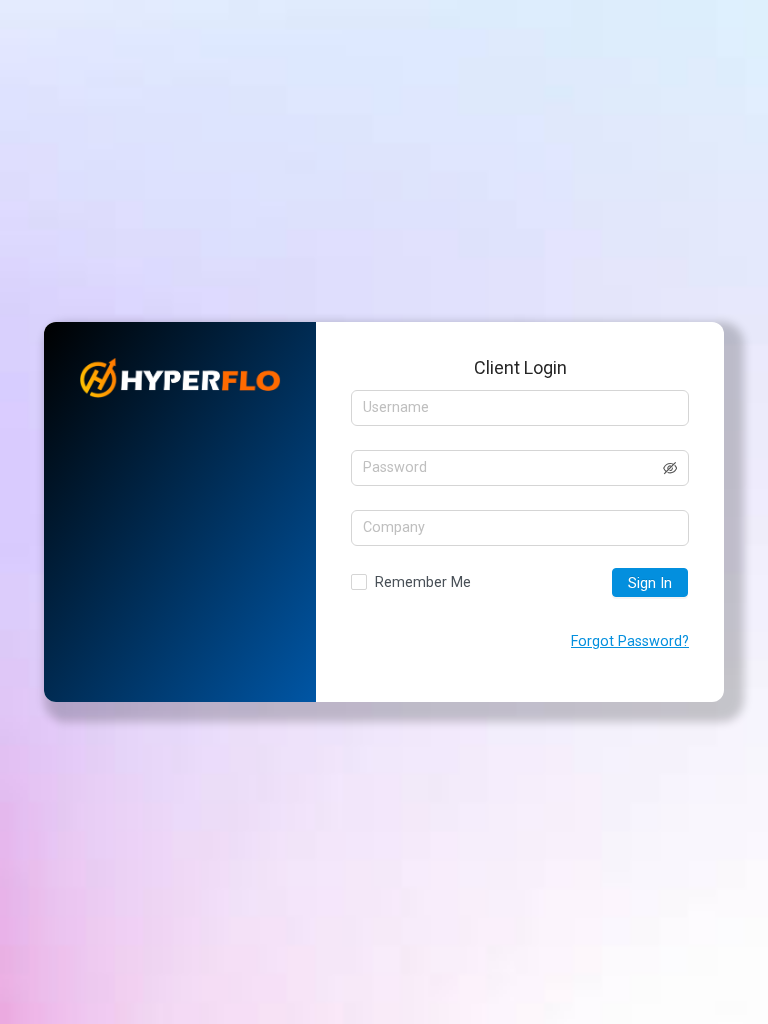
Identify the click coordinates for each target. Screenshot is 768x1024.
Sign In (650, 583)
